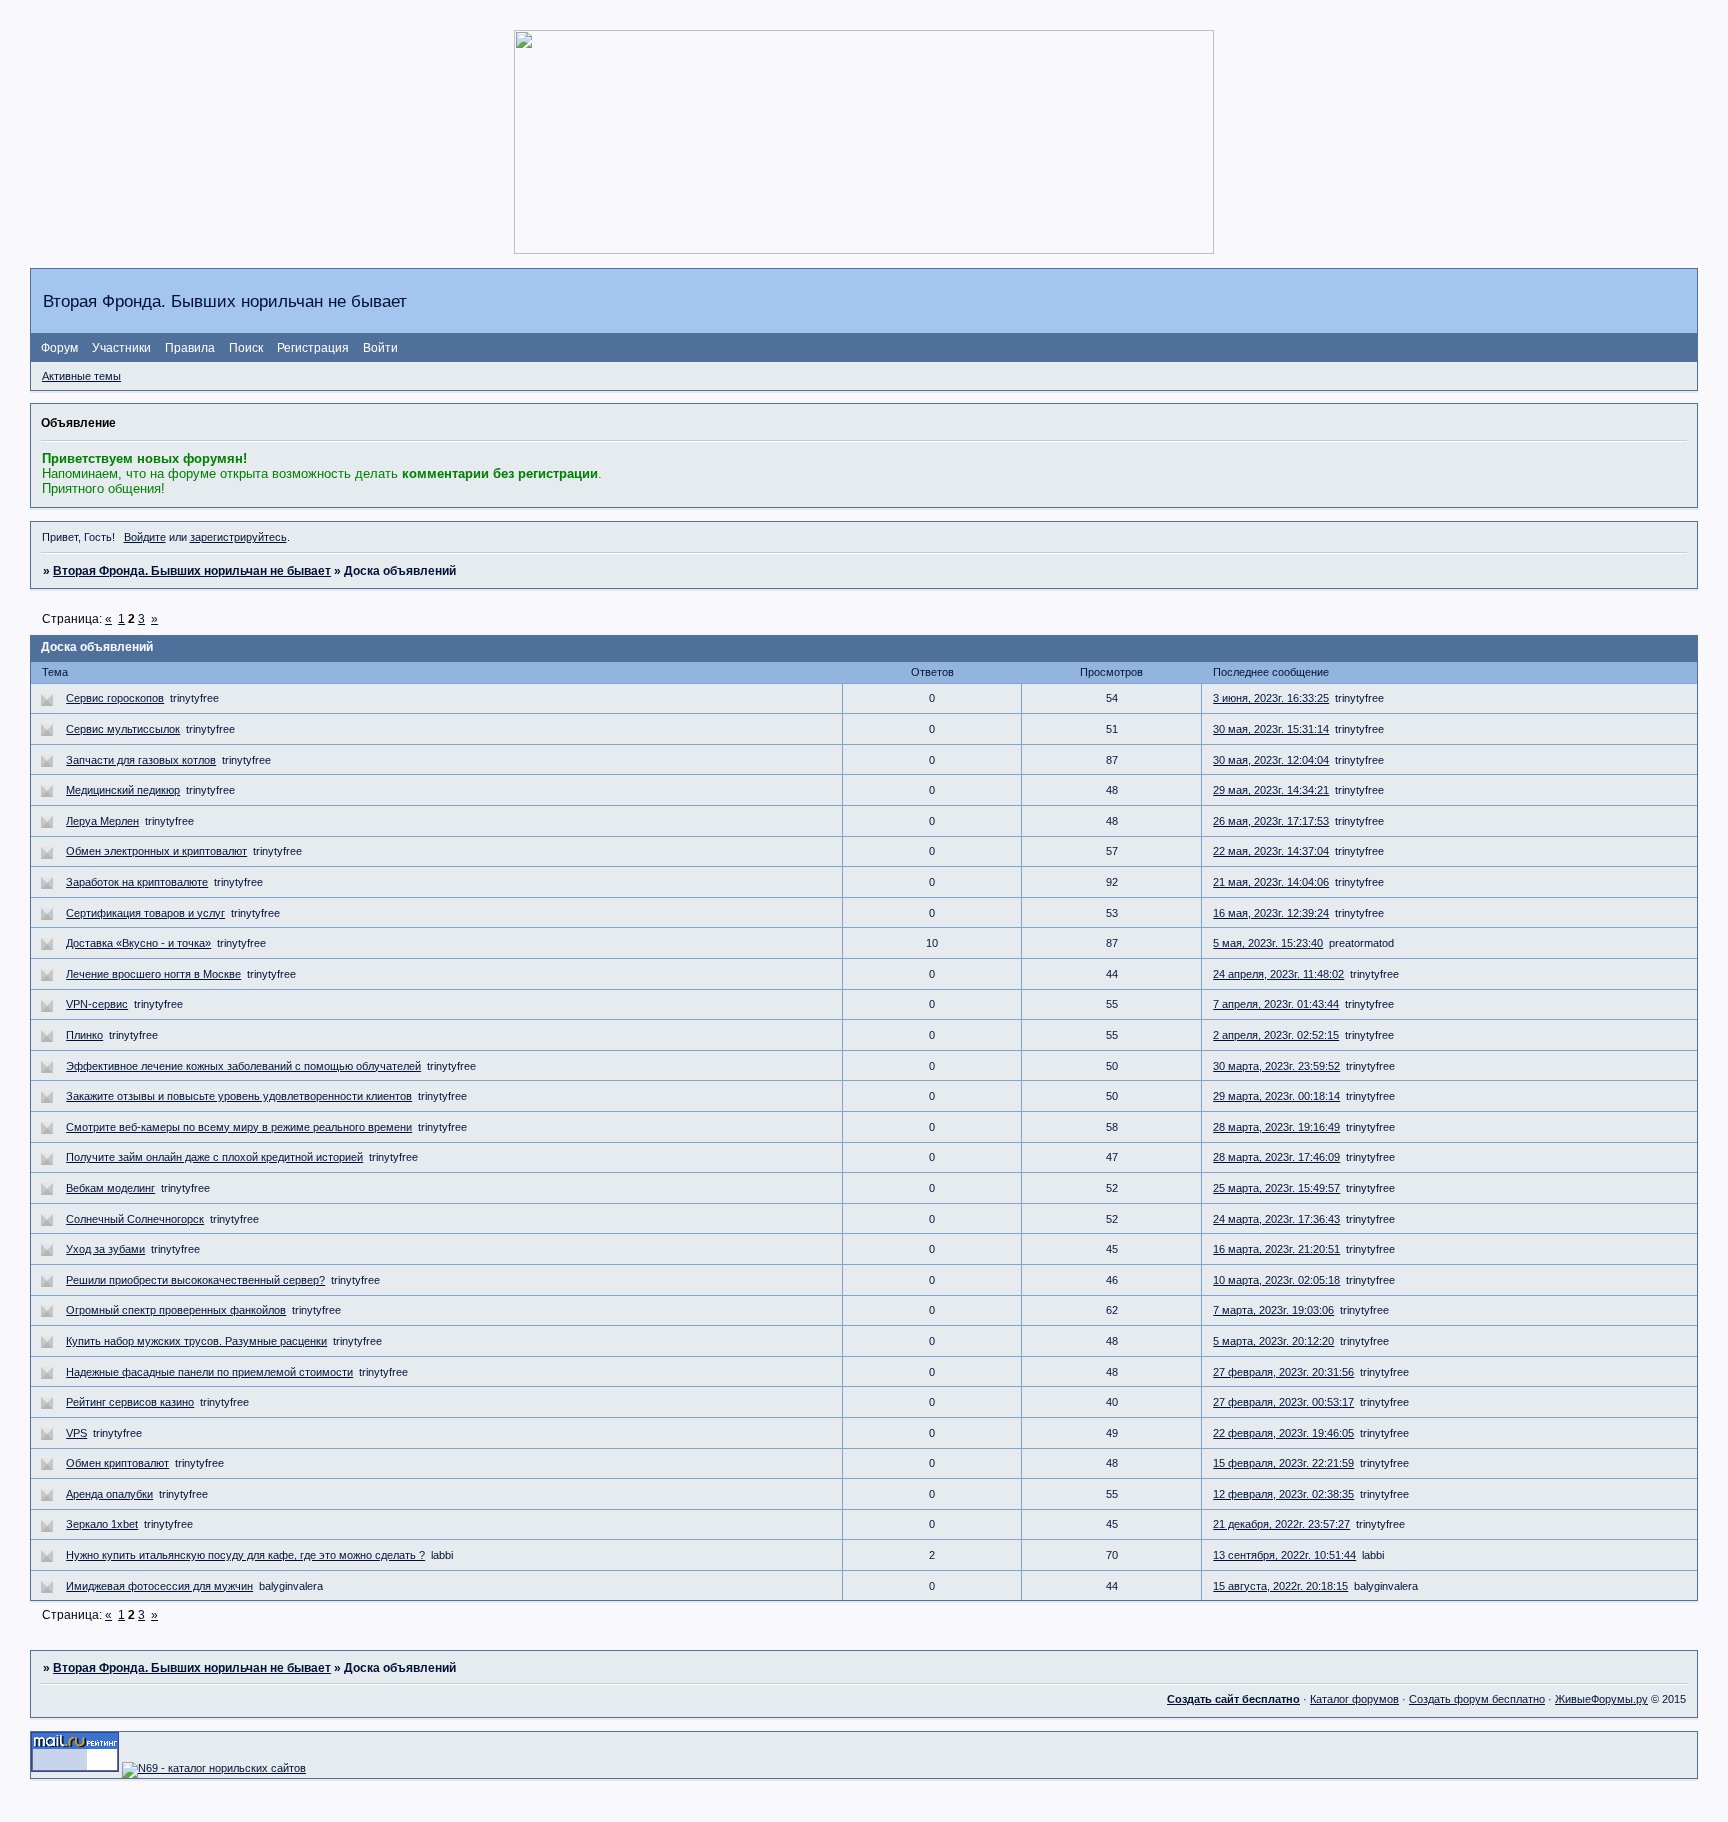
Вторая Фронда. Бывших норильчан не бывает (192, 571)
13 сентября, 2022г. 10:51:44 (1284, 1555)
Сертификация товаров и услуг (145, 913)
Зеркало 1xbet (102, 1524)
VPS (76, 1433)
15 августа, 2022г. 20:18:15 (1280, 1586)
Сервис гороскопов (115, 698)
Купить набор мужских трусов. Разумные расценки (196, 1341)
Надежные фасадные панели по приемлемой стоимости (209, 1372)
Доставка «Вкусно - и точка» (138, 943)
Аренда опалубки (109, 1494)
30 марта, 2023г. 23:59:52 (1276, 1066)
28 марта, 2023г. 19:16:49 (1276, 1127)
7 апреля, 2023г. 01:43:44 (1276, 1004)
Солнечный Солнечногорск (135, 1219)
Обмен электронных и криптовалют (156, 851)
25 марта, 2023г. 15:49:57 (1276, 1188)
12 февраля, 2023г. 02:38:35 (1283, 1494)
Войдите (145, 537)
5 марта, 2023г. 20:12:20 (1273, 1341)
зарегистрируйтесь (238, 537)
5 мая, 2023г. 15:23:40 (1268, 943)
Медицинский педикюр (123, 790)
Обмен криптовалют (117, 1463)
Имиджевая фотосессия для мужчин (159, 1586)
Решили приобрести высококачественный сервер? (195, 1280)
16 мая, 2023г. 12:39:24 (1271, 913)
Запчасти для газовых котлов (141, 760)
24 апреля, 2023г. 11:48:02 (1278, 974)
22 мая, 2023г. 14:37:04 (1271, 851)
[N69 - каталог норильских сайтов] (214, 1768)
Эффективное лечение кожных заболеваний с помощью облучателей (243, 1066)
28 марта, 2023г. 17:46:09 (1276, 1157)
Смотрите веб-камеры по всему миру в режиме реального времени (239, 1127)
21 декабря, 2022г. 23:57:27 (1281, 1524)
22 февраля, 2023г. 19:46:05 (1283, 1433)
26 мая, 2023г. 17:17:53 (1271, 821)
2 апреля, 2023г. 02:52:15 (1276, 1035)
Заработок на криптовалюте (137, 882)
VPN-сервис (97, 1004)
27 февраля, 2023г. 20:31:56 (1283, 1372)
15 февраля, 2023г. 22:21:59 (1283, 1463)
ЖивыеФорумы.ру (1601, 1699)
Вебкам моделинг (110, 1188)
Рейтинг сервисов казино (130, 1402)
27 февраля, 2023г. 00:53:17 (1283, 1402)
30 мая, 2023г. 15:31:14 (1271, 729)
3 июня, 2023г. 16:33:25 (1271, 698)
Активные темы (81, 376)
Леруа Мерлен (102, 821)
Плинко (84, 1035)
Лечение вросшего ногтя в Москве (153, 974)
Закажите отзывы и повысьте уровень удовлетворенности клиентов (239, 1096)
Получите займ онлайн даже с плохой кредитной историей (214, 1157)
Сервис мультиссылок (123, 729)
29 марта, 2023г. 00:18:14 (1276, 1096)
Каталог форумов (1354, 1699)
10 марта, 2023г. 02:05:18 (1276, 1280)
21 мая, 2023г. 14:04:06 (1271, 882)
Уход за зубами (105, 1249)
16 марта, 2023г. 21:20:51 (1276, 1249)
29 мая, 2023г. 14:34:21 (1271, 790)
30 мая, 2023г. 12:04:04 (1271, 760)
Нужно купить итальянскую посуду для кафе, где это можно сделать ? (245, 1555)
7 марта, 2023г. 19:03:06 (1273, 1310)
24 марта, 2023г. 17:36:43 (1276, 1219)
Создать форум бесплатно (1477, 1699)
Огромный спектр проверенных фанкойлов (176, 1310)
